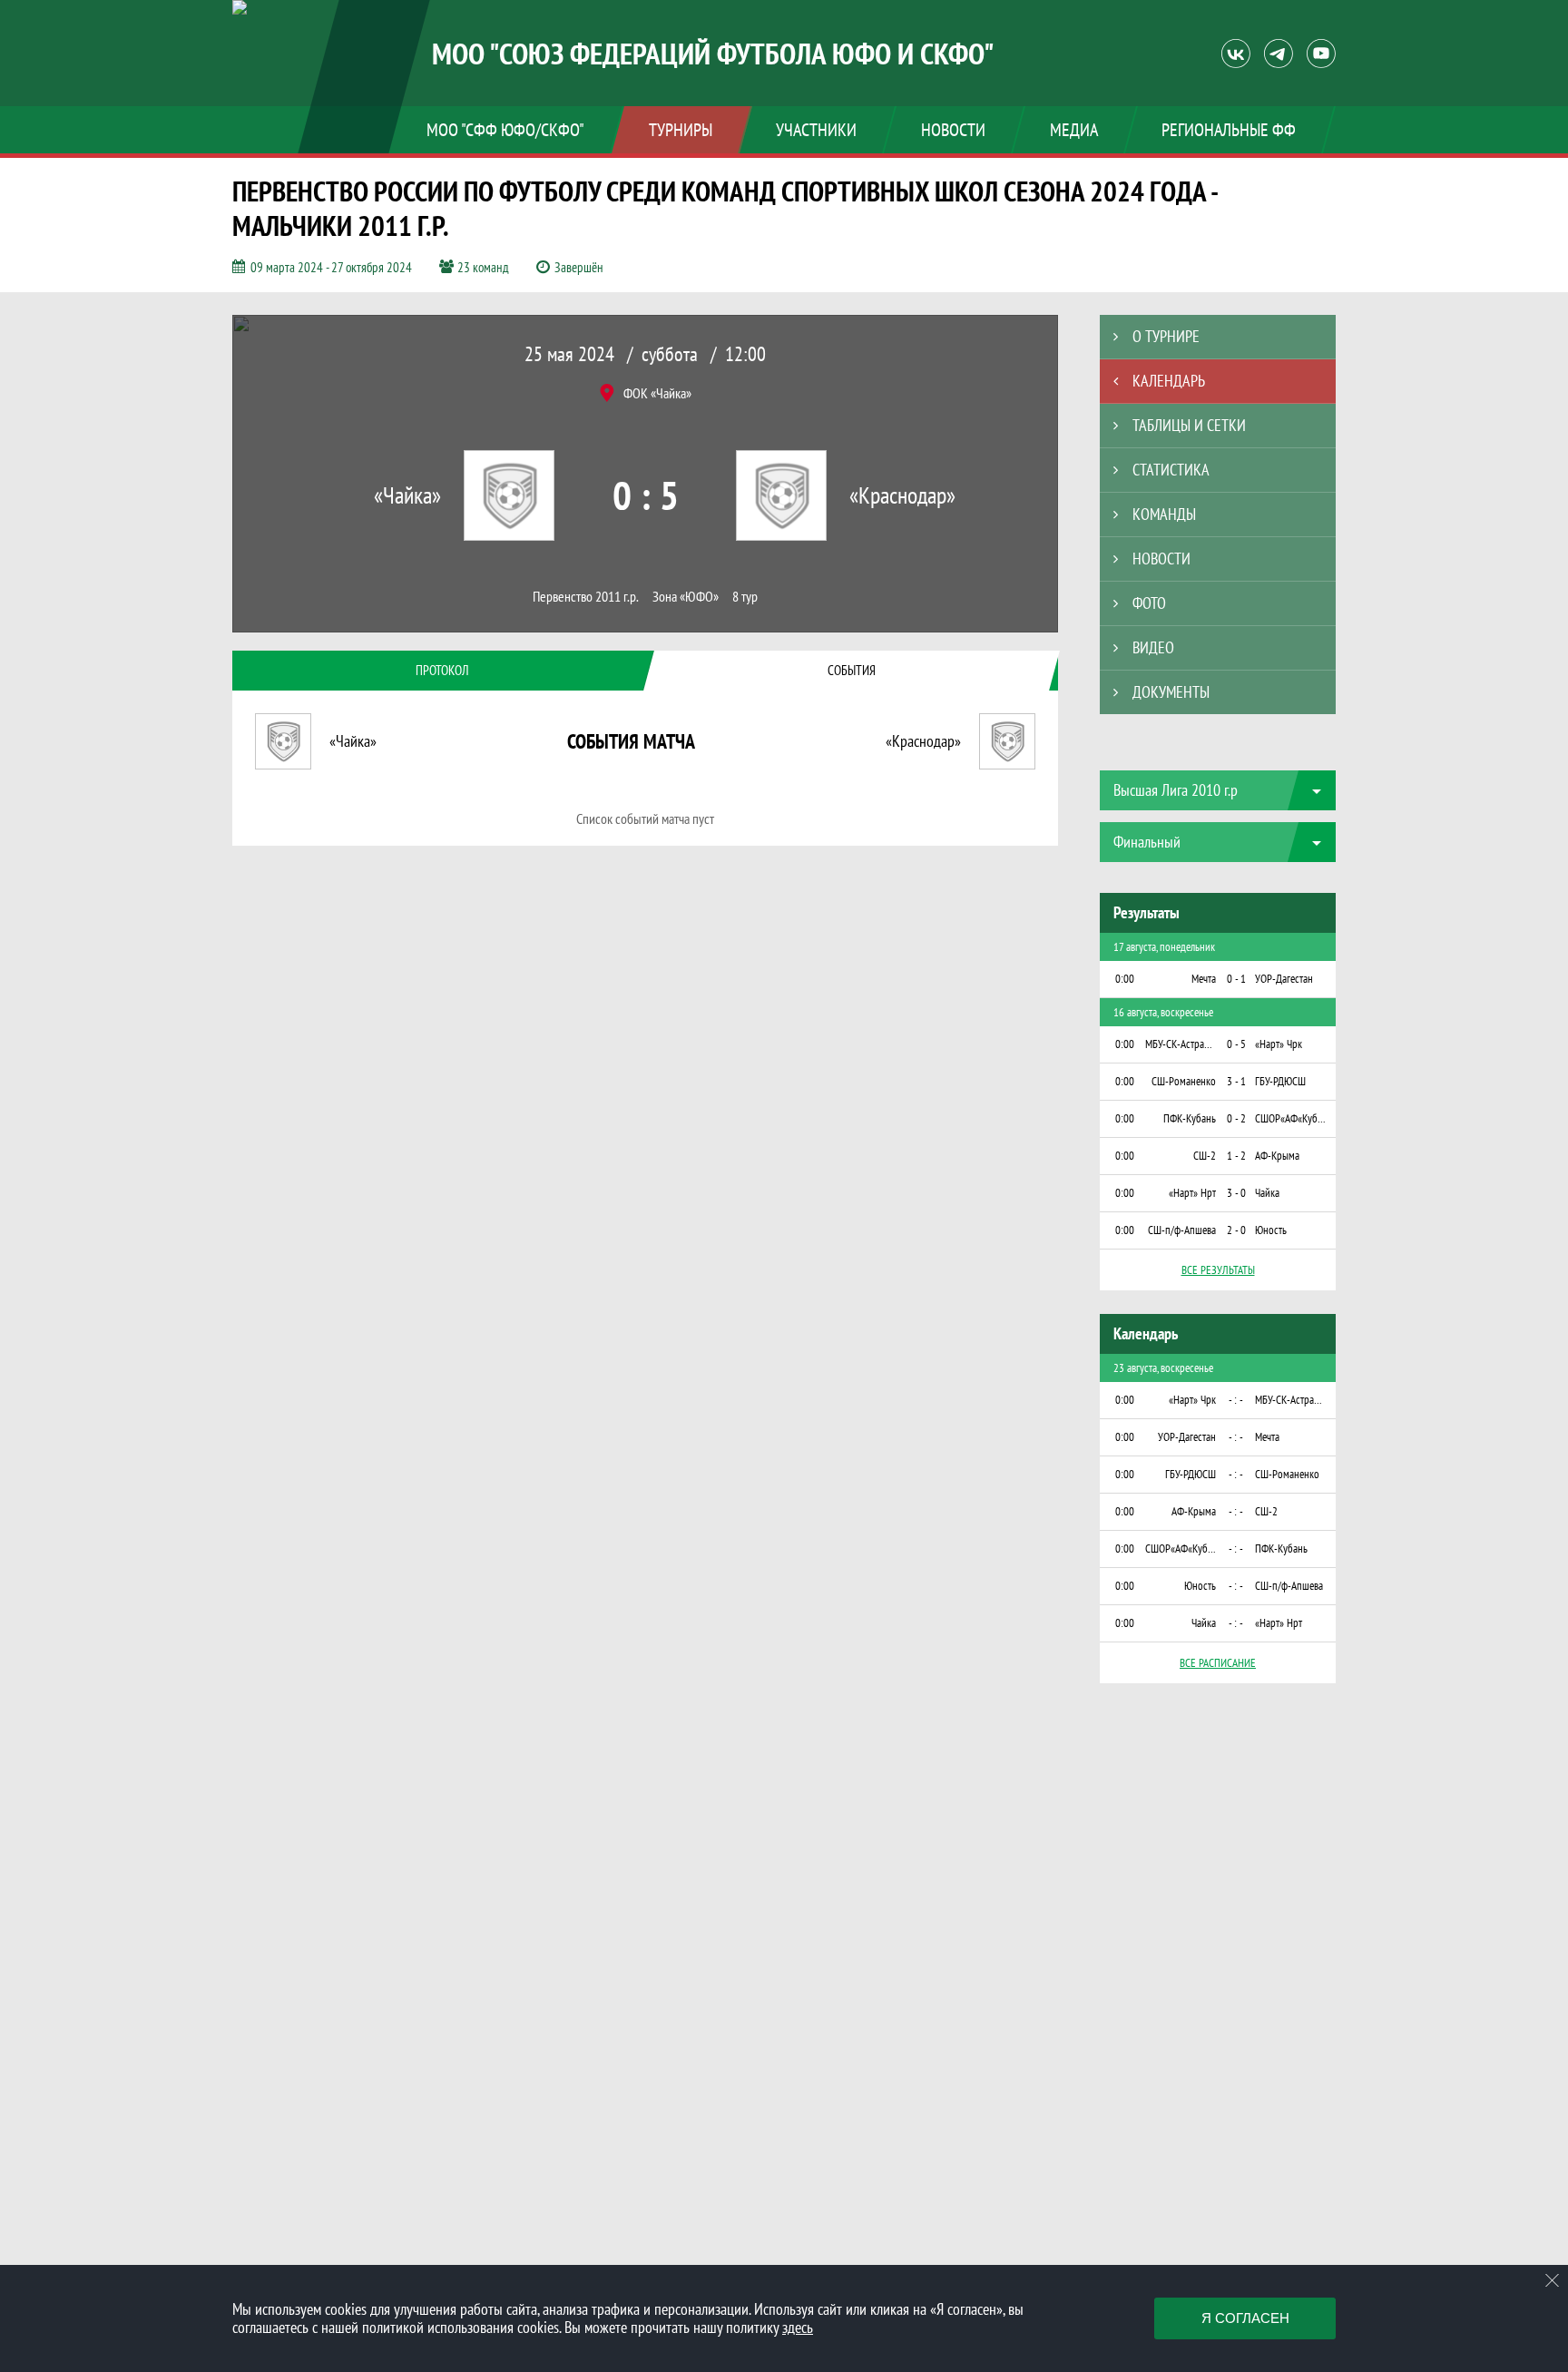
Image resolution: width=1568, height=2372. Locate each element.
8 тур (745, 597)
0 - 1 (1236, 979)
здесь (798, 2327)
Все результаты (1218, 1270)
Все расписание (1218, 1663)
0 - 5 (1236, 1044)
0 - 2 (1236, 1118)
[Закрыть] (1553, 2280)
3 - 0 (1236, 1193)
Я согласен (1245, 2318)
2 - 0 (1236, 1230)
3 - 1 (1236, 1081)
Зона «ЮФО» (686, 597)
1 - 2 (1236, 1156)
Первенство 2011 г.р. (586, 597)
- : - (1236, 1400)
